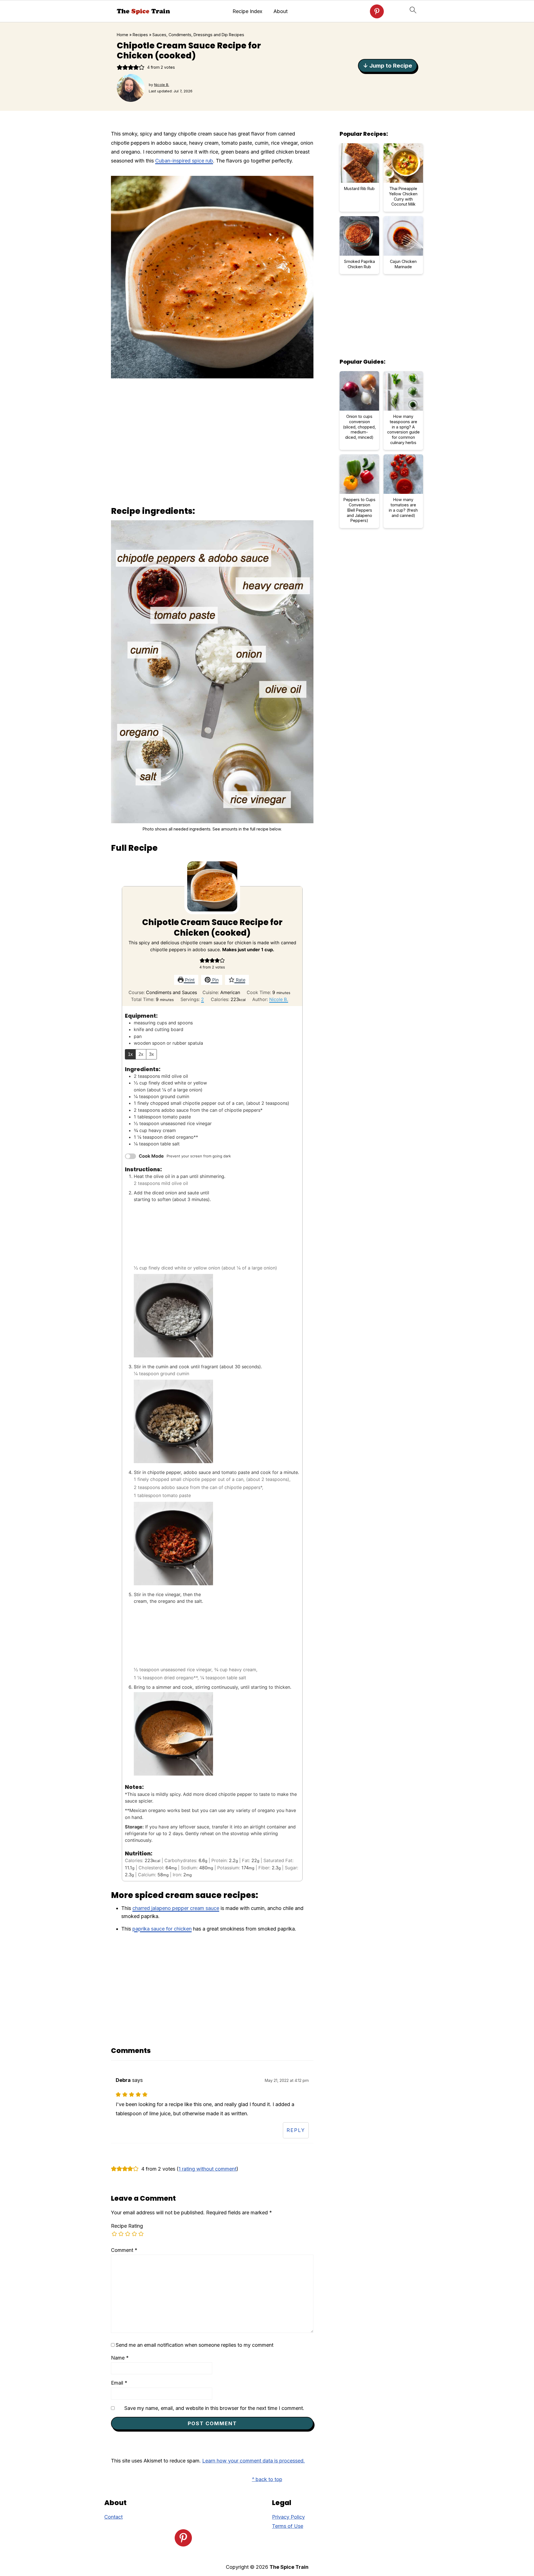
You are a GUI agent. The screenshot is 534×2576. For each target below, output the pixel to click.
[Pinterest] (377, 11)
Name (120, 2358)
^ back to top (267, 2479)
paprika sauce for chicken (162, 1929)
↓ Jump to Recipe (388, 66)
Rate (240, 980)
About (280, 11)
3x (151, 1054)
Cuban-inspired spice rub (184, 161)
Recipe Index (247, 11)
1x (130, 1054)
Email (119, 2383)
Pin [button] (215, 980)
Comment (124, 2250)
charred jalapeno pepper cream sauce (176, 1908)
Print (189, 980)
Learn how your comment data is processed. (254, 2461)
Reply (296, 2130)
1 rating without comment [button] (207, 2169)
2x (141, 1054)
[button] (120, 67)
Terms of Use (288, 2526)
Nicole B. (279, 999)
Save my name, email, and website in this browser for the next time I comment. (214, 2408)
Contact (113, 2517)
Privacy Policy (288, 2517)
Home (123, 35)
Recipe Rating (127, 2226)
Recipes (140, 35)
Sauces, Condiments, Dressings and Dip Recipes (198, 35)
